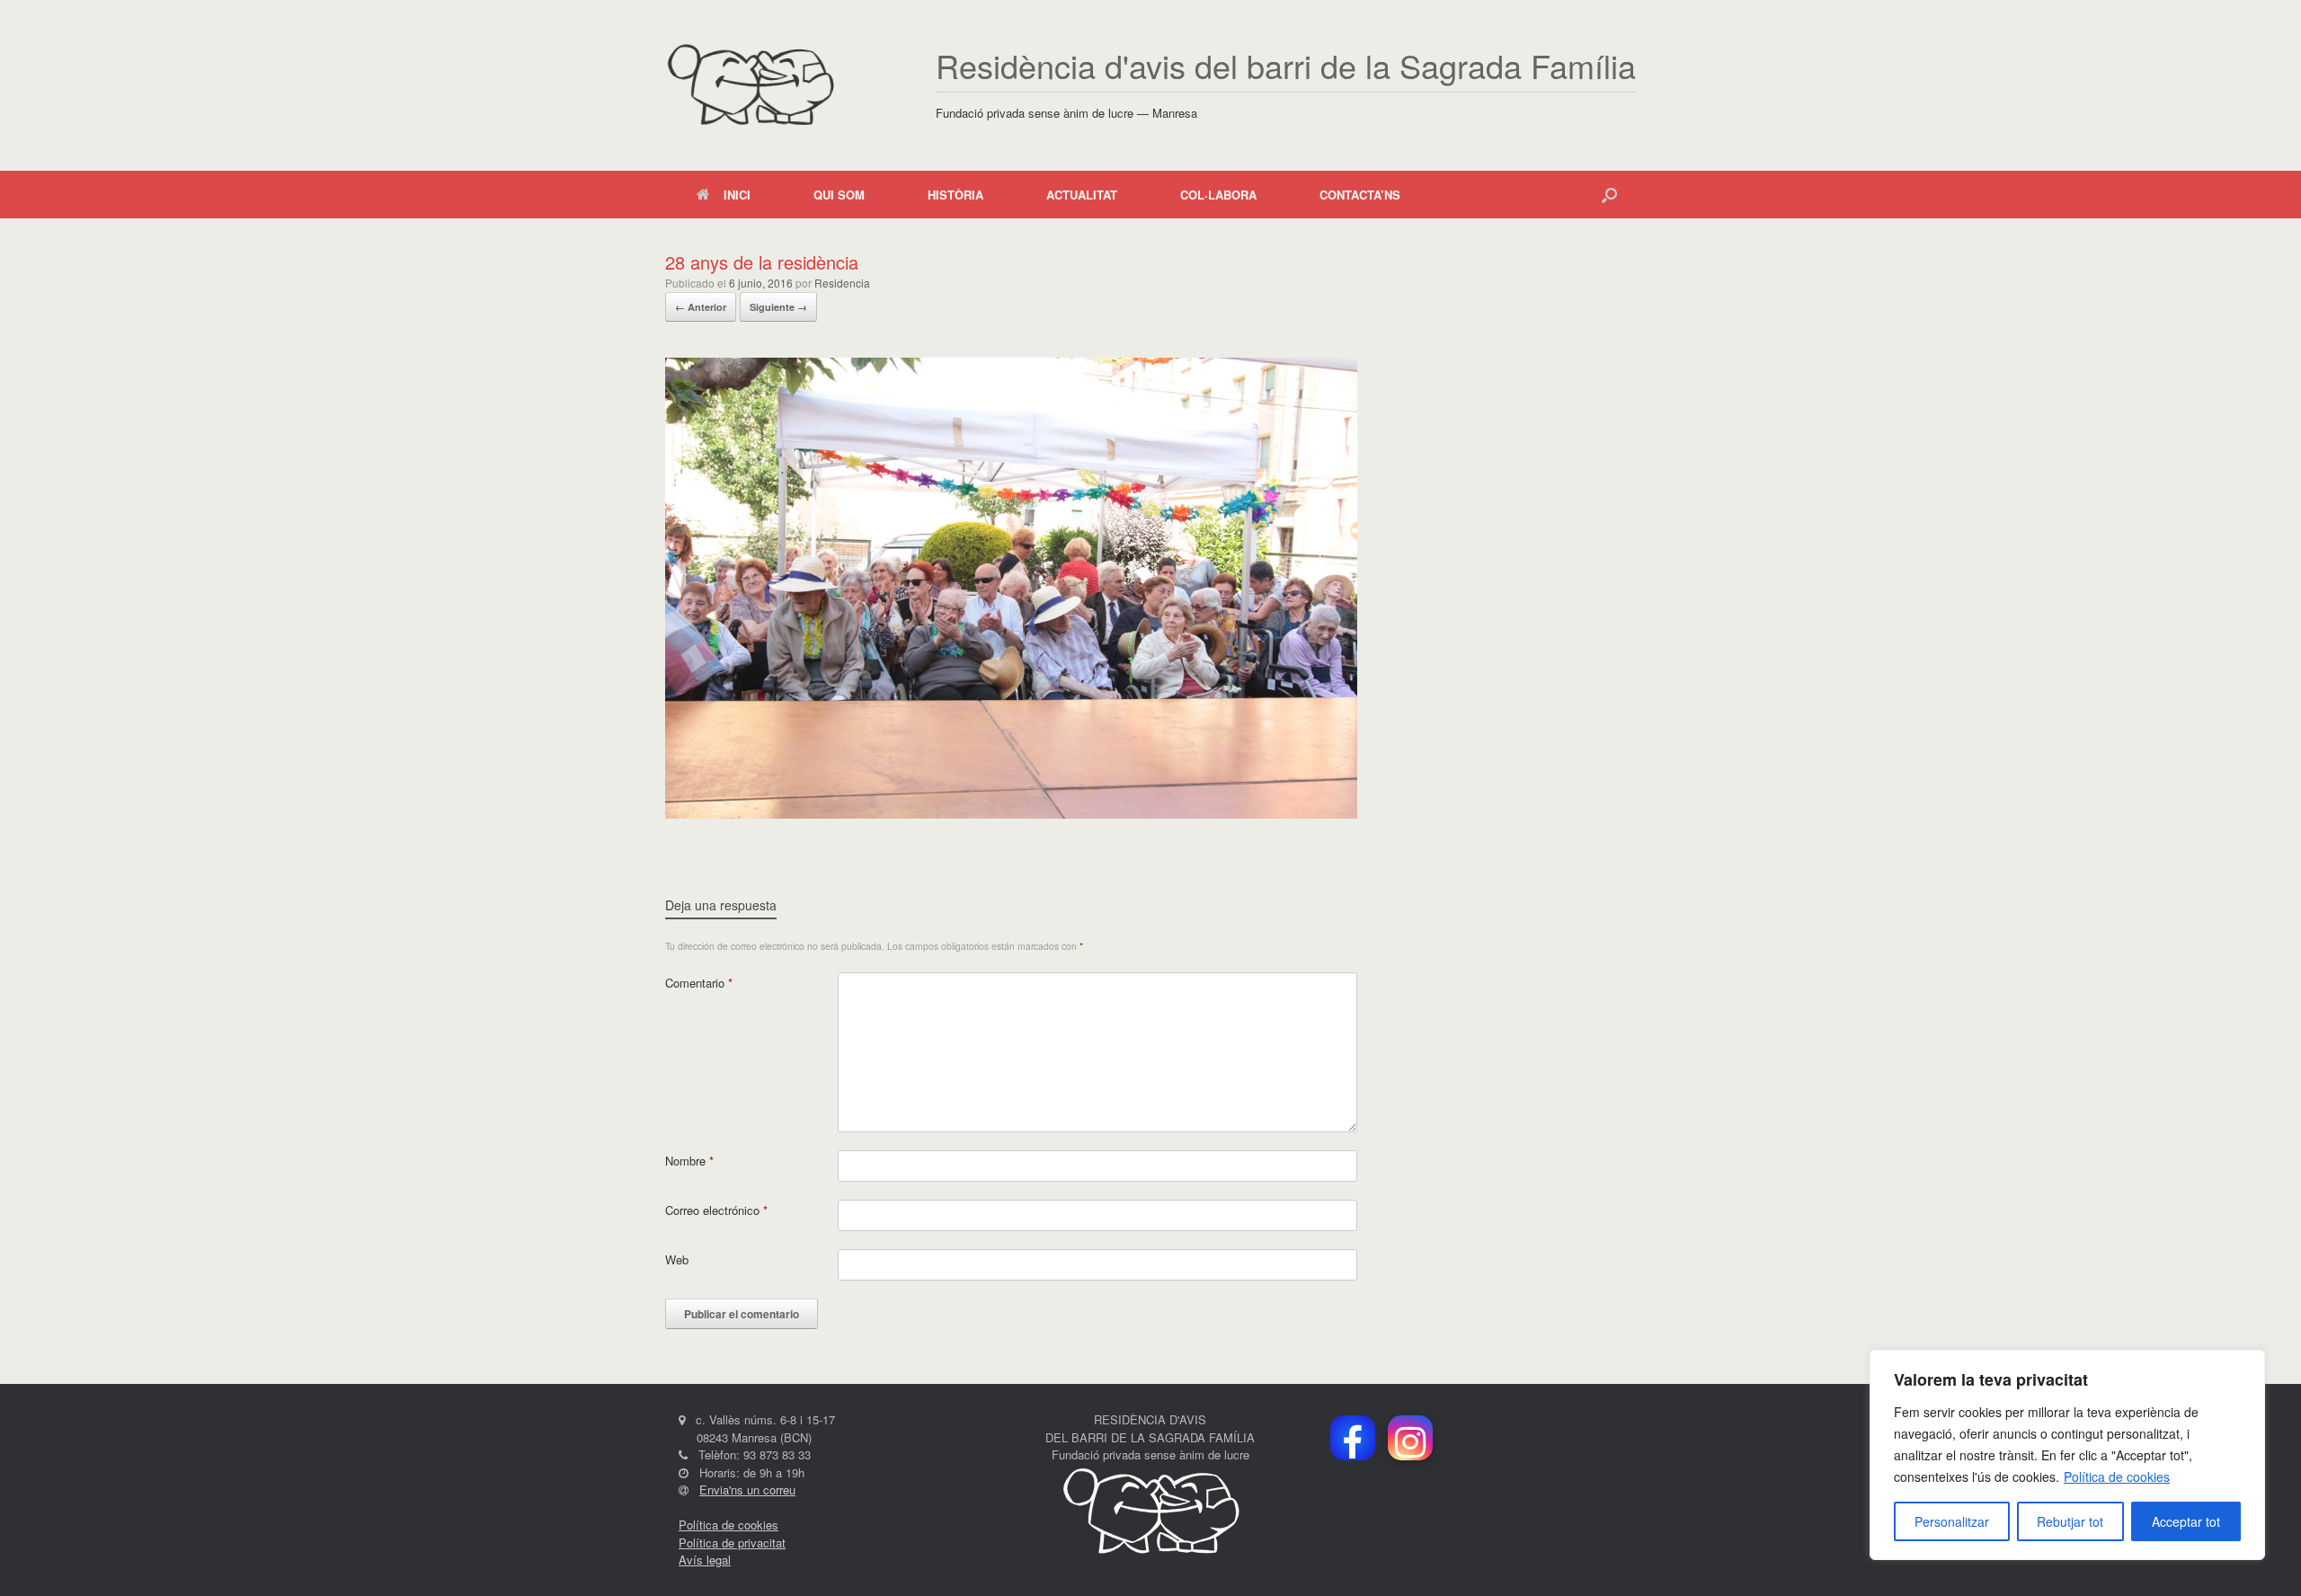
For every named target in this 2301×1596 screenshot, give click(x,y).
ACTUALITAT (1082, 195)
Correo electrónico (716, 1210)
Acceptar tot (2186, 1521)
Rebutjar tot (2070, 1521)
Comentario (699, 983)
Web (677, 1259)
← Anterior (701, 307)
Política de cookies (2117, 1476)
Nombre (689, 1161)
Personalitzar (1952, 1521)
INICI (737, 195)
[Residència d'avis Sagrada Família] (750, 85)
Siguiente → (778, 307)
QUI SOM (839, 195)
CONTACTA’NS (1360, 195)
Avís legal (705, 1560)
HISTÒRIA (955, 195)
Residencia (842, 283)
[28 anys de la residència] (1011, 814)
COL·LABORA (1218, 195)
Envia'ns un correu (747, 1490)
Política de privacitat (732, 1543)
